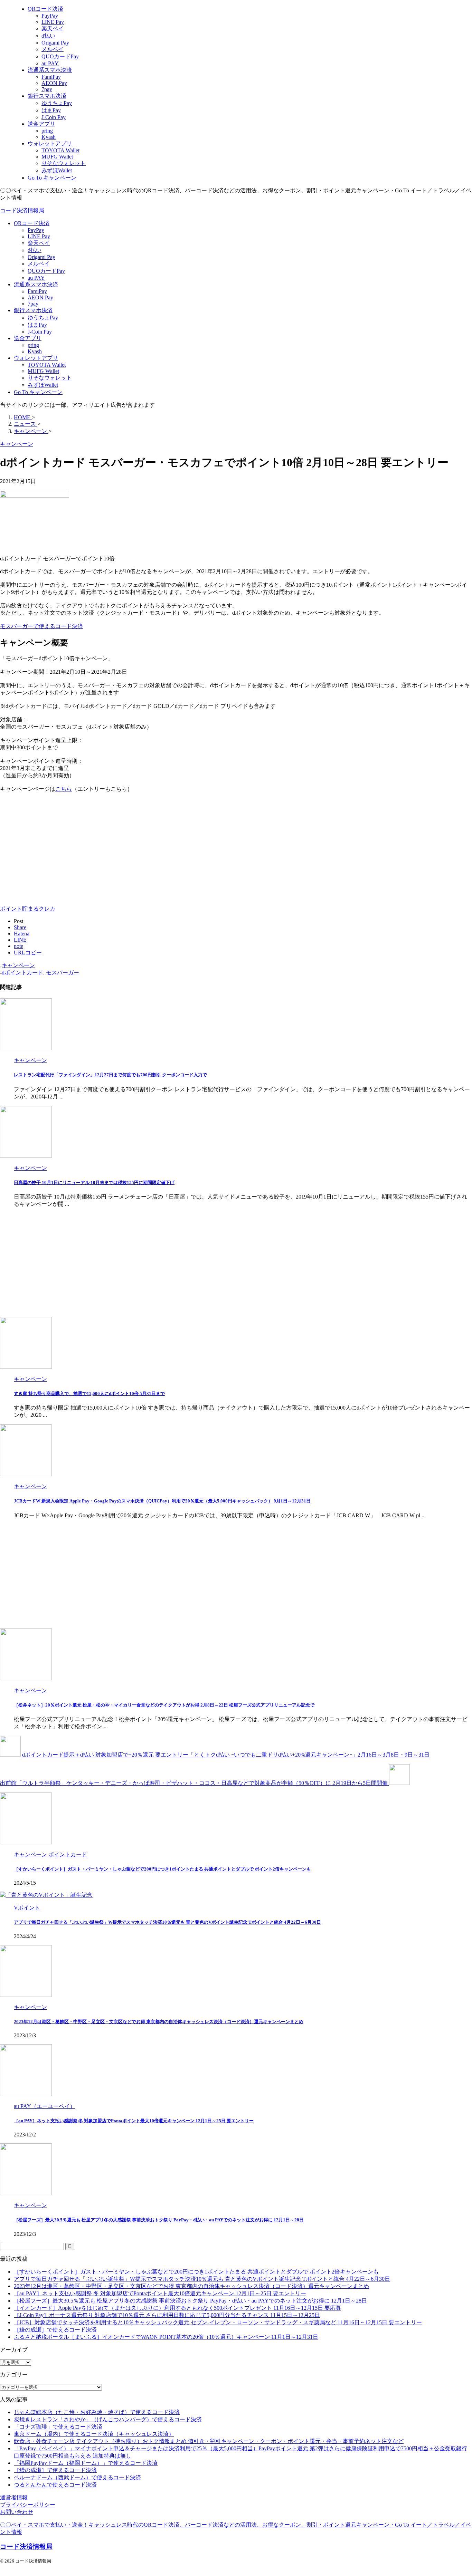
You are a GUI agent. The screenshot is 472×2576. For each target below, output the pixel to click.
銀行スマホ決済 (33, 310)
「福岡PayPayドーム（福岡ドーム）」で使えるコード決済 (86, 2463)
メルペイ (39, 264)
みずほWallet (43, 385)
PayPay (36, 230)
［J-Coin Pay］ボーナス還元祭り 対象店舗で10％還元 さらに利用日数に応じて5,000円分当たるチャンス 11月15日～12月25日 (167, 2315)
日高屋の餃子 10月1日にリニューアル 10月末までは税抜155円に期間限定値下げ (94, 1183)
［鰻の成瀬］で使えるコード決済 (55, 2330)
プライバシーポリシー (28, 2505)
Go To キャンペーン (38, 392)
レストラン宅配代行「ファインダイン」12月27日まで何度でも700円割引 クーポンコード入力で (110, 1075)
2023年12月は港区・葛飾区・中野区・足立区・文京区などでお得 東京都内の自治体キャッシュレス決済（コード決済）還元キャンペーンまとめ (159, 2022)
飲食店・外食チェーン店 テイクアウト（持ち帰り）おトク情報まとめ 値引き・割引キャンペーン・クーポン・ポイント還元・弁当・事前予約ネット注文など (209, 2441)
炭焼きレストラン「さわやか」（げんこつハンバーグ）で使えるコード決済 (108, 2419)
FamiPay (37, 291)
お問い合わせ (17, 2512)
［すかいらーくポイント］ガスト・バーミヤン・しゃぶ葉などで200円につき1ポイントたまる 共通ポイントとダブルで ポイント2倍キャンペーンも (162, 1869)
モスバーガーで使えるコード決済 (41, 626)
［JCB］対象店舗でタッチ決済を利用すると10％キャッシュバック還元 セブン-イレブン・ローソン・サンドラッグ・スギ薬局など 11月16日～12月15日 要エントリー (218, 2322)
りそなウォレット (50, 378)
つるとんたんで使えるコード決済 (55, 2485)
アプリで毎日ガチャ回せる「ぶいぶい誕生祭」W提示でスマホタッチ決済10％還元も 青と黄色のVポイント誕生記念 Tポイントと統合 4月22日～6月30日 (167, 1922)
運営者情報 (14, 2497)
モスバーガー (63, 973)
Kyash (35, 351)
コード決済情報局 (22, 210)
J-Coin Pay (40, 332)
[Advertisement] (58, 847)
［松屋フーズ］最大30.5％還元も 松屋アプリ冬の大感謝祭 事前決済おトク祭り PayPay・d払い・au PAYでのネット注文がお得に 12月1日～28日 (159, 2220)
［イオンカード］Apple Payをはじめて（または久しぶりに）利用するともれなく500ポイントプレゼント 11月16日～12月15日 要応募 (177, 2308)
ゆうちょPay (43, 318)
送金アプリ (28, 338)
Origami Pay (41, 257)
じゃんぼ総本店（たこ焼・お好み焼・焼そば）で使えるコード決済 (97, 2412)
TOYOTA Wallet (47, 365)
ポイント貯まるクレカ (28, 909)
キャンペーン (18, 965)
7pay (33, 304)
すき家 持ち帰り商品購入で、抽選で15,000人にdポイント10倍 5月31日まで (89, 1393)
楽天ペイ (39, 243)
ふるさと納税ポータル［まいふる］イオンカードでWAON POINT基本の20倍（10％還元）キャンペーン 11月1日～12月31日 (166, 2337)
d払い (35, 250)
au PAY (36, 278)
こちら (64, 789)
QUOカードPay (46, 271)
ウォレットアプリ (36, 358)
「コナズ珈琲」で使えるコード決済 (58, 2427)
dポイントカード (22, 973)
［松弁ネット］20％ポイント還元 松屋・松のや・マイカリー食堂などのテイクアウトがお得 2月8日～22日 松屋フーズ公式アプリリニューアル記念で (164, 1705)
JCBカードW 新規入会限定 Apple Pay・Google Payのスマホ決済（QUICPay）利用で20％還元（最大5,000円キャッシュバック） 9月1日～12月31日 (162, 1501)
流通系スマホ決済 (36, 284)
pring (33, 345)
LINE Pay (39, 236)
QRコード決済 (32, 223)
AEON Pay (40, 297)
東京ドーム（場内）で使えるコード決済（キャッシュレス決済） (94, 2434)
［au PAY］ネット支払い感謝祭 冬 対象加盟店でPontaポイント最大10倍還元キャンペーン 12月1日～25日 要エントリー (134, 2121)
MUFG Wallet (43, 371)
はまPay (37, 325)
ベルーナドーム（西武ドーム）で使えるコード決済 (77, 2477)
